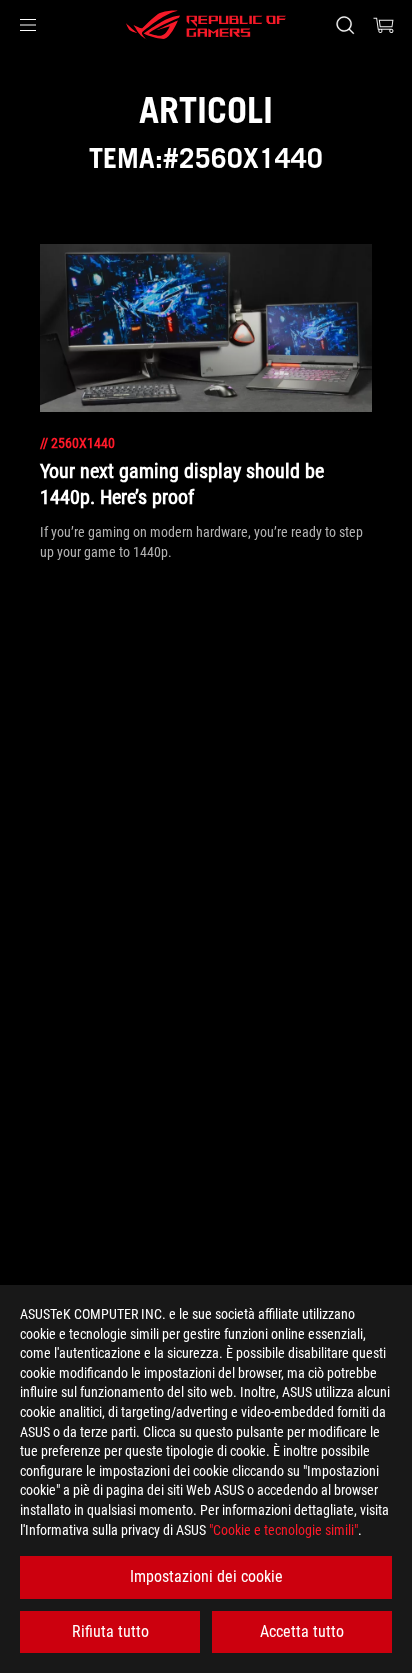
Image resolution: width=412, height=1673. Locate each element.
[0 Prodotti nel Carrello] (384, 25)
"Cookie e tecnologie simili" (283, 1530)
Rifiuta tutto (110, 1631)
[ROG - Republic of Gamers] (206, 25)
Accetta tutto (302, 1631)
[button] (28, 25)
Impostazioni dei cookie (206, 1576)
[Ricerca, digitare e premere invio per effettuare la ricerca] (344, 25)
